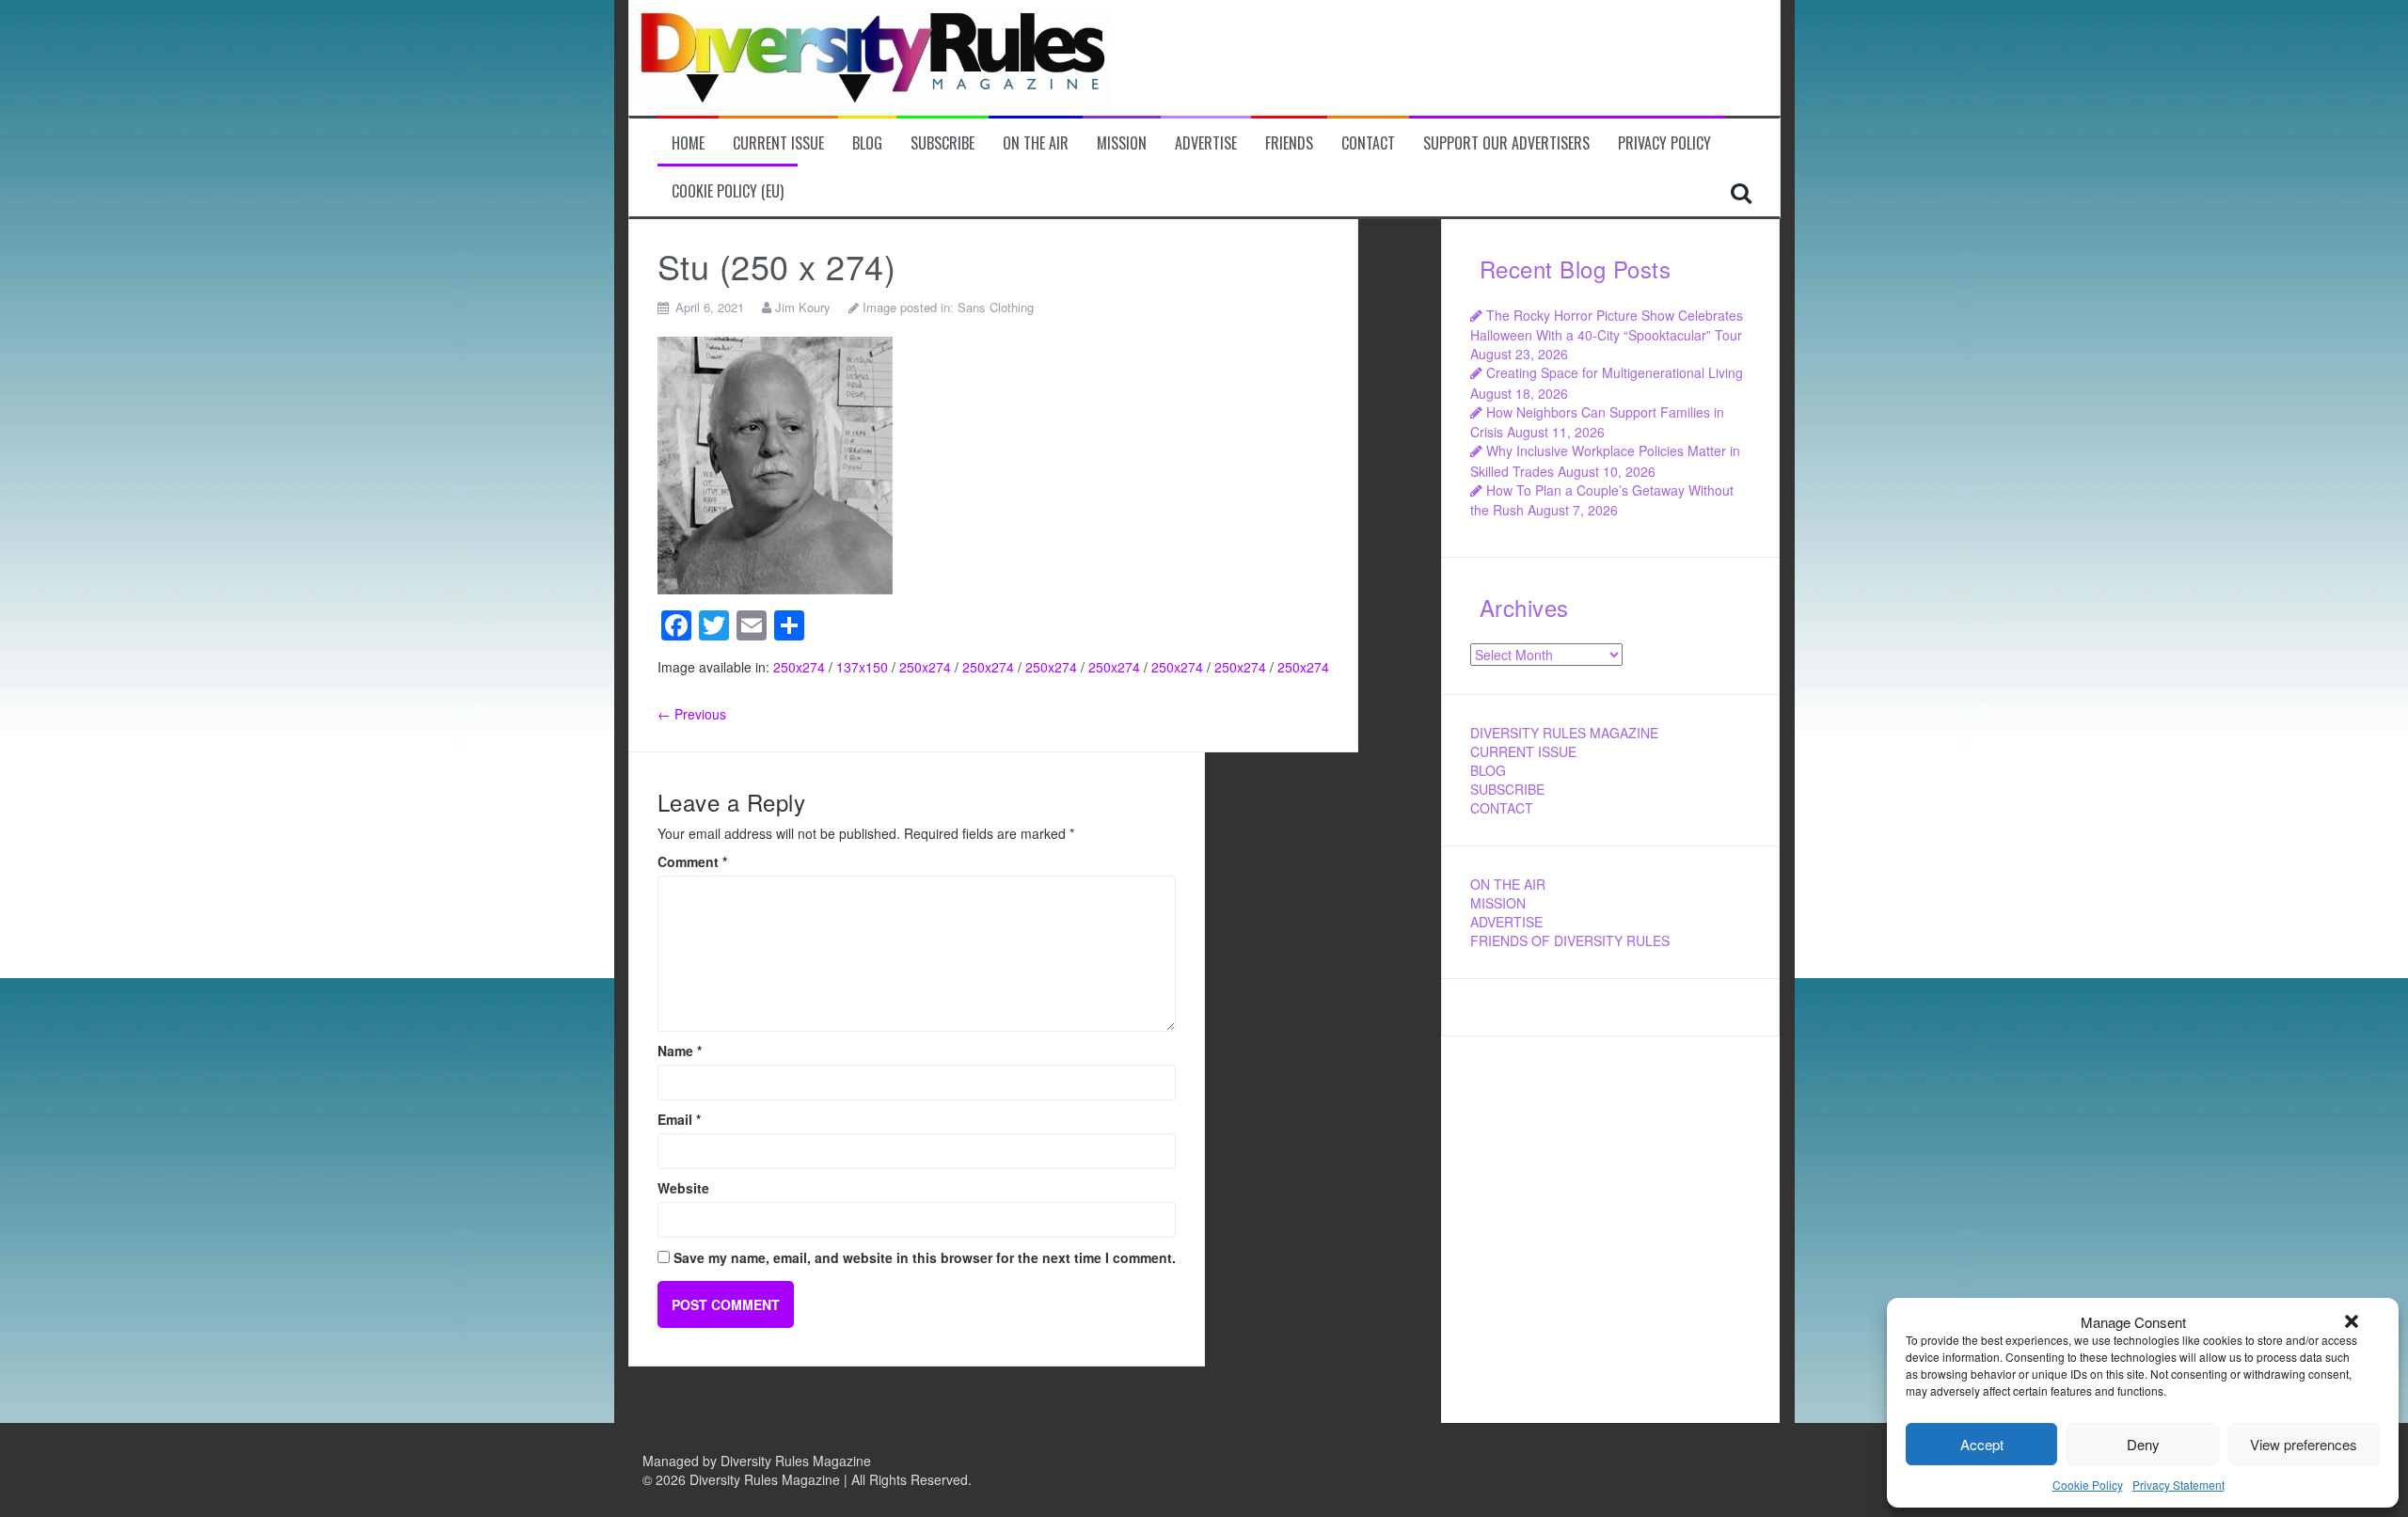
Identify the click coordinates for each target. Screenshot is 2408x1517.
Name (680, 1051)
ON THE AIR (1508, 884)
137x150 (862, 667)
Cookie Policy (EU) (728, 191)
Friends (1289, 143)
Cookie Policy (2088, 1485)
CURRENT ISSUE (1523, 751)
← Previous (692, 714)
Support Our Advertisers (1506, 143)
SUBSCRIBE (1507, 789)
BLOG (1488, 770)
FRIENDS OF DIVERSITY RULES (1570, 940)
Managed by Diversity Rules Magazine (757, 1461)
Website (683, 1188)
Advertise (1206, 143)
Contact (1368, 143)
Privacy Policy (1664, 143)
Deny (2143, 1444)
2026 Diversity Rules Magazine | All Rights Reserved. (814, 1479)
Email (679, 1119)
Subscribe (943, 143)
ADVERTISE (1506, 922)
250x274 (799, 667)
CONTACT (1502, 808)
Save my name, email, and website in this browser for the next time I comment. (925, 1257)
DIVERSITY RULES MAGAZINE (1564, 733)
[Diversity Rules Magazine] (874, 55)
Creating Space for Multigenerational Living (1615, 372)
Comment (692, 861)
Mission (1122, 143)
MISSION (1498, 903)
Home (688, 143)
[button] (2352, 1321)
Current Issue (778, 143)
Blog (867, 143)
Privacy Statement (2178, 1485)
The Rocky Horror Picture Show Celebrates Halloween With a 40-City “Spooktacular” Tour (1607, 325)
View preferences (2304, 1444)
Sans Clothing (996, 307)
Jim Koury (803, 307)
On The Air (1036, 143)
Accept (1982, 1444)
